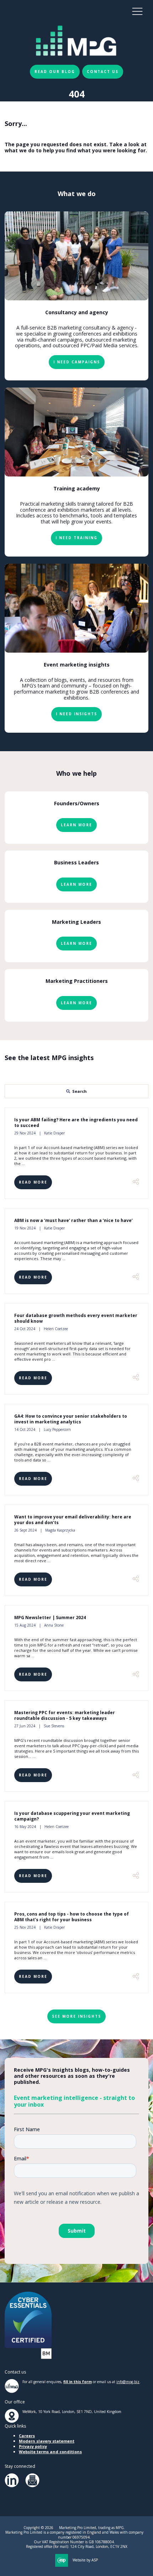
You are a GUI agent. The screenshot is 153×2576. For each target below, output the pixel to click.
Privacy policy (33, 2446)
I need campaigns (77, 362)
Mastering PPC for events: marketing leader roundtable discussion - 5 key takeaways (65, 1715)
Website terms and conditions (50, 2452)
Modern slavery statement (47, 2441)
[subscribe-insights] (32, 2486)
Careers (27, 2436)
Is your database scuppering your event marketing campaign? (72, 1816)
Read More (33, 1182)
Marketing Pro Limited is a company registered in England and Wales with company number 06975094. (74, 2535)
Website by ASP (85, 2560)
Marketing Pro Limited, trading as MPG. (92, 2528)
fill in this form (78, 2382)
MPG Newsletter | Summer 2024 (50, 1618)
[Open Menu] (137, 11)
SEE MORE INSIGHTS (76, 2016)
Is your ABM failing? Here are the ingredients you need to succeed (76, 1123)
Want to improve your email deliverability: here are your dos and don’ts (73, 1520)
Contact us (103, 72)
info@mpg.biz (128, 2382)
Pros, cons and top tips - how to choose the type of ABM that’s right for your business (72, 1917)
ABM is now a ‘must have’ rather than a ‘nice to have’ (73, 1220)
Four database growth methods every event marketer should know (76, 1318)
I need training (76, 538)
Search (80, 1091)
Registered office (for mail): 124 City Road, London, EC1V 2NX (77, 2547)
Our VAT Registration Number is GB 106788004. (74, 2542)
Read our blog (55, 72)
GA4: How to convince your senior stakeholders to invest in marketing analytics (71, 1419)
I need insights (76, 714)
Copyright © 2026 (38, 2528)
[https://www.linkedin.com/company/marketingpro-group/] (12, 2486)
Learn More (76, 825)
